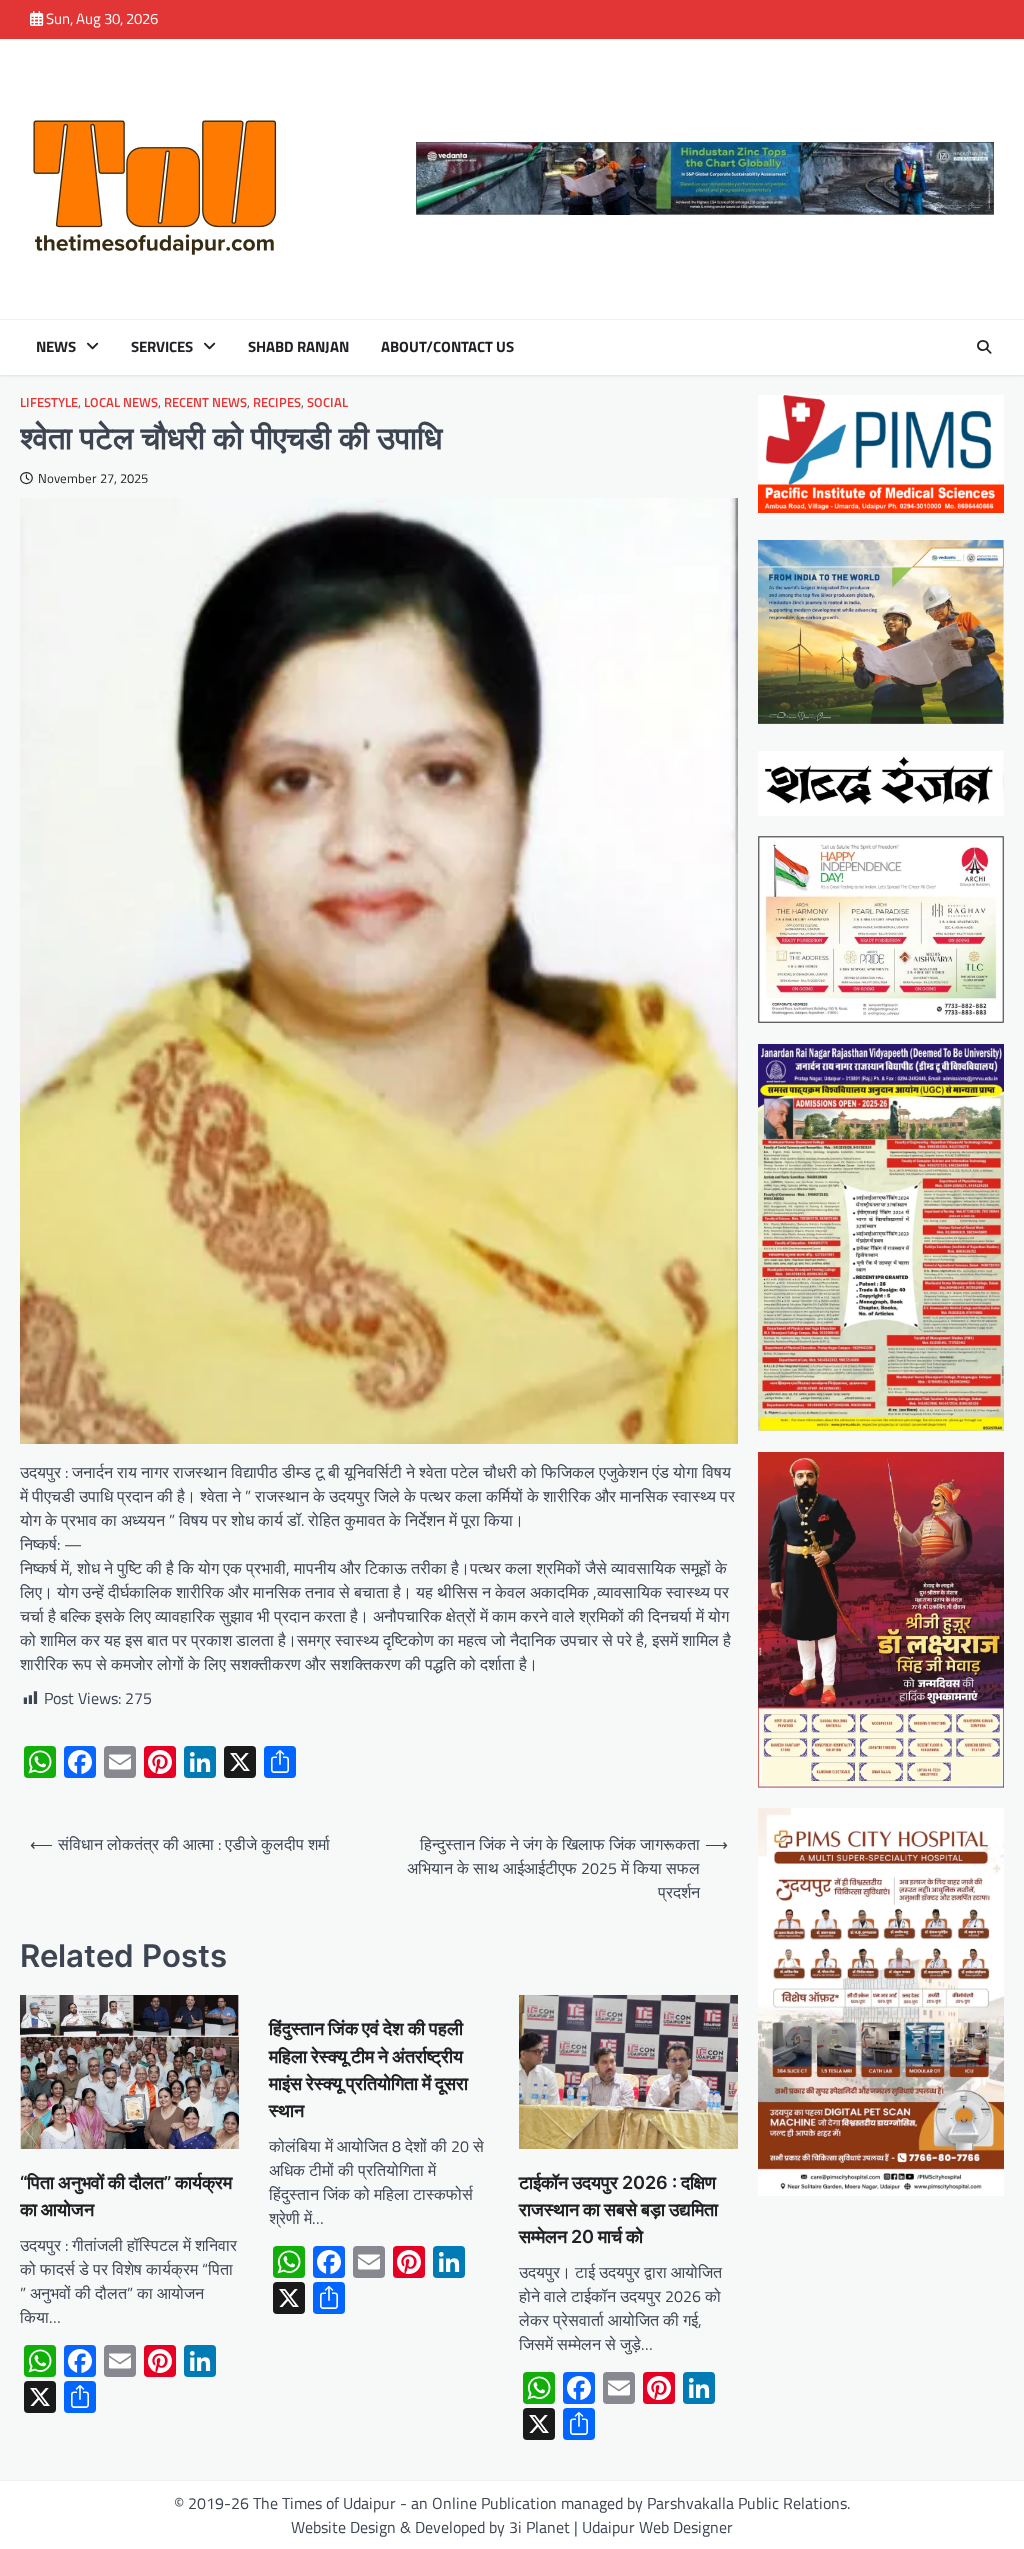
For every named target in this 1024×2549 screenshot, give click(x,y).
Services (162, 347)
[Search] (984, 347)
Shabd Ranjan (298, 347)
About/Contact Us (447, 347)
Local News (121, 402)
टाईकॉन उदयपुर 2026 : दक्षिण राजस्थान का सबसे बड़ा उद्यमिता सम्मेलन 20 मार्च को (618, 2209)
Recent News (205, 402)
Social (327, 402)
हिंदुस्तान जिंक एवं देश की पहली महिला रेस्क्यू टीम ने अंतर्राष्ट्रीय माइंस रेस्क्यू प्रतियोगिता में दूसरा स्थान (368, 2069)
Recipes (277, 402)
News (56, 347)
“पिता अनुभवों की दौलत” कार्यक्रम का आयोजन (126, 2196)
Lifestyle (49, 402)
